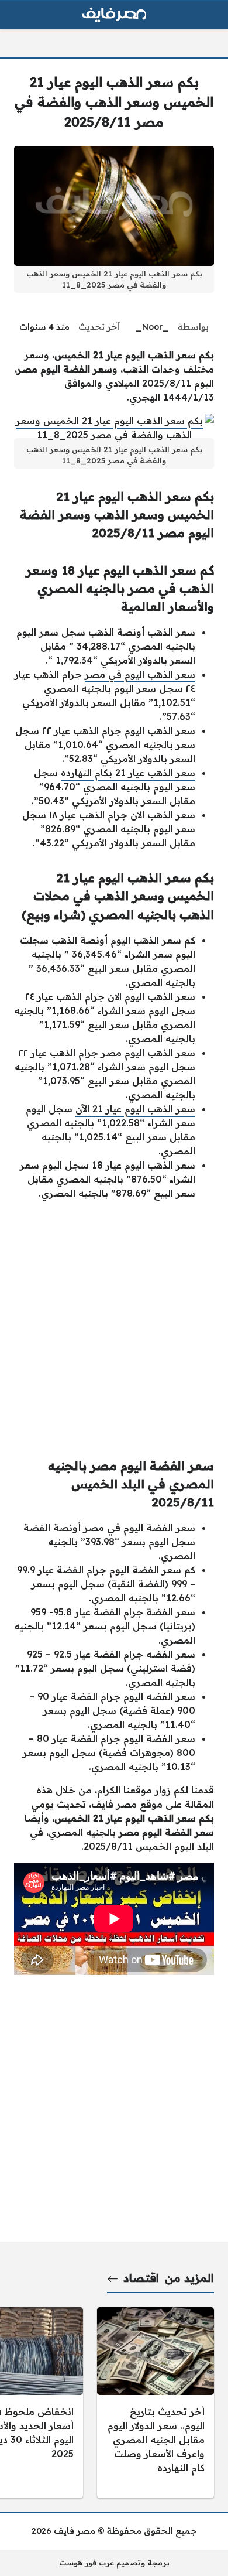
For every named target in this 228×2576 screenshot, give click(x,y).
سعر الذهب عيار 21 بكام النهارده (128, 773)
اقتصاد (141, 2278)
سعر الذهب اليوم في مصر (140, 674)
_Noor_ (152, 327)
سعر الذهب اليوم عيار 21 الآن (135, 1109)
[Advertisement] (114, 1324)
